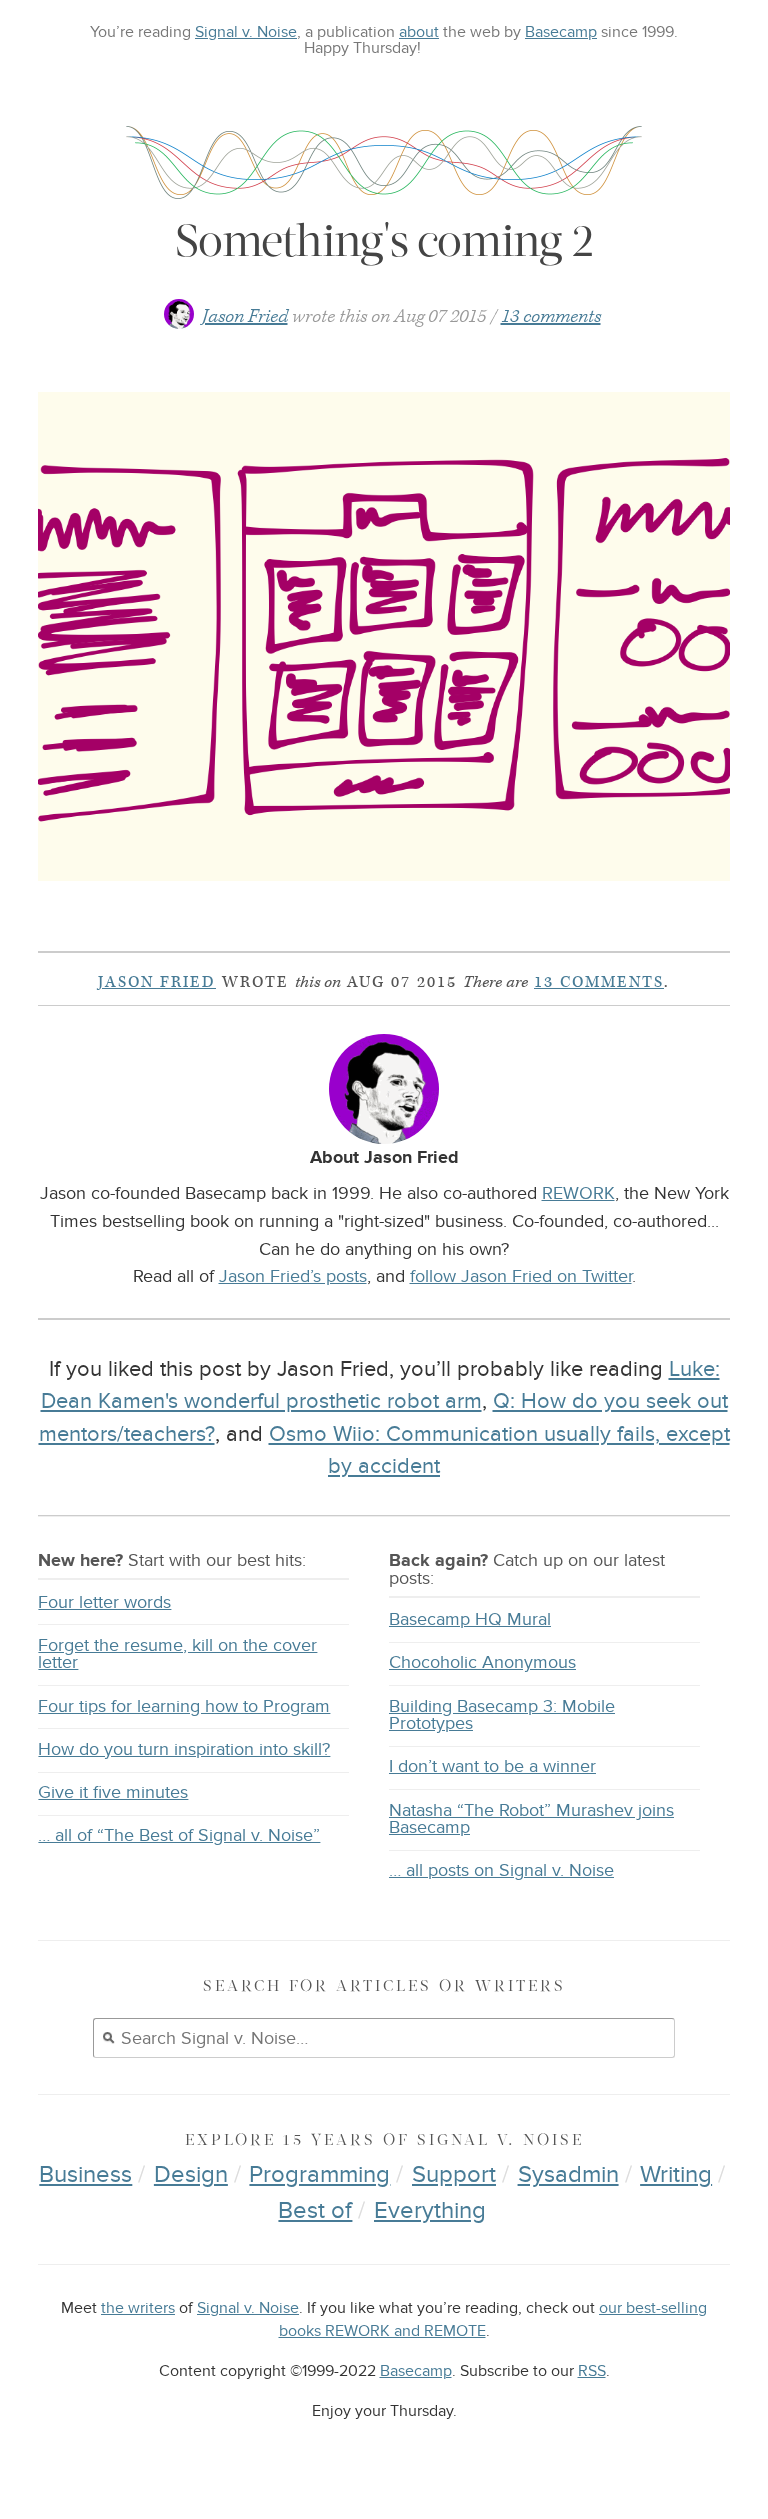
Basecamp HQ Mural (470, 1619)
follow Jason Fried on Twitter (521, 1276)
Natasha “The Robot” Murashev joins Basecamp (531, 1819)
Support (454, 2174)
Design (191, 2174)
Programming (319, 2174)
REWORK (578, 1193)
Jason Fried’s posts (293, 1276)
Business (85, 2174)
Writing (676, 2174)
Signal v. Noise (246, 32)
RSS (592, 2371)
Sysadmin (568, 2174)
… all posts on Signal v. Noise (501, 1870)
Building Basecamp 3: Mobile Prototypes (502, 1715)
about (419, 32)
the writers (138, 2308)
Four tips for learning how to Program (184, 1706)
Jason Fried (245, 316)
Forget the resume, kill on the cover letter (177, 1654)
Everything (430, 2210)
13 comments (551, 316)
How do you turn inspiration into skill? (184, 1749)
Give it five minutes (113, 1792)
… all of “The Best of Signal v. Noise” (179, 1835)
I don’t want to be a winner (492, 1766)
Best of (315, 2210)
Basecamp (561, 32)
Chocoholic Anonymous (482, 1662)
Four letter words (104, 1602)
